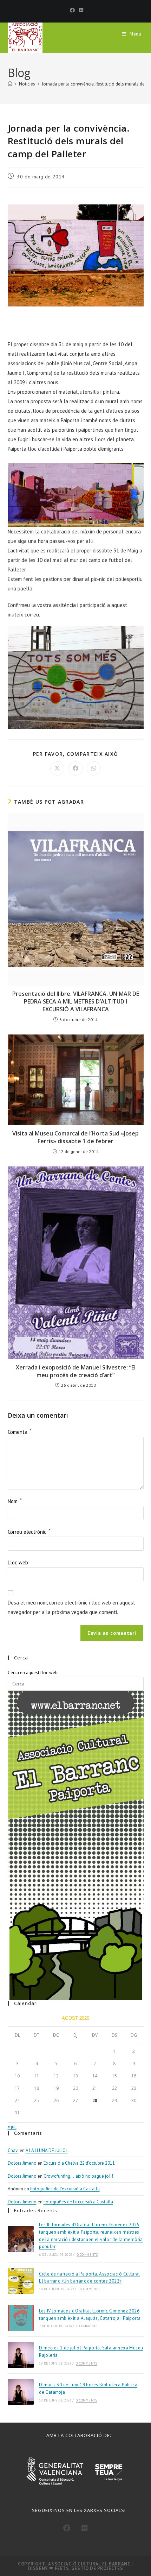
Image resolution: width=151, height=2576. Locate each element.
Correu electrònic (29, 1532)
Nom (15, 1501)
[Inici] (10, 84)
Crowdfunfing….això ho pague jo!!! (78, 2176)
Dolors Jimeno (22, 2163)
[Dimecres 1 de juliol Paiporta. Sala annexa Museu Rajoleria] (21, 2355)
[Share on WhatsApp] (94, 768)
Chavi (13, 2150)
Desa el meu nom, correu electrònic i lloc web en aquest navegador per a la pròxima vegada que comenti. (71, 1607)
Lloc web (18, 1562)
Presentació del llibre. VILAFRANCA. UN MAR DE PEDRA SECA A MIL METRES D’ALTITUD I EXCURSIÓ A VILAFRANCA (76, 1002)
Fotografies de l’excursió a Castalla (65, 2189)
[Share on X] (57, 768)
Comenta (20, 1432)
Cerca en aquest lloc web (33, 1673)
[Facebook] (72, 10)
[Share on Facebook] (75, 768)
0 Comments (87, 2255)
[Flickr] (80, 10)
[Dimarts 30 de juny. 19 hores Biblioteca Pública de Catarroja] (21, 2392)
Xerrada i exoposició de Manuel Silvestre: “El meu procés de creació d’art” (76, 1371)
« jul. (12, 2127)
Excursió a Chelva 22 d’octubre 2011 (79, 2163)
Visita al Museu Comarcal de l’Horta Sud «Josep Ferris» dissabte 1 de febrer (75, 1137)
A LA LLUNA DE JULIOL (47, 2150)
